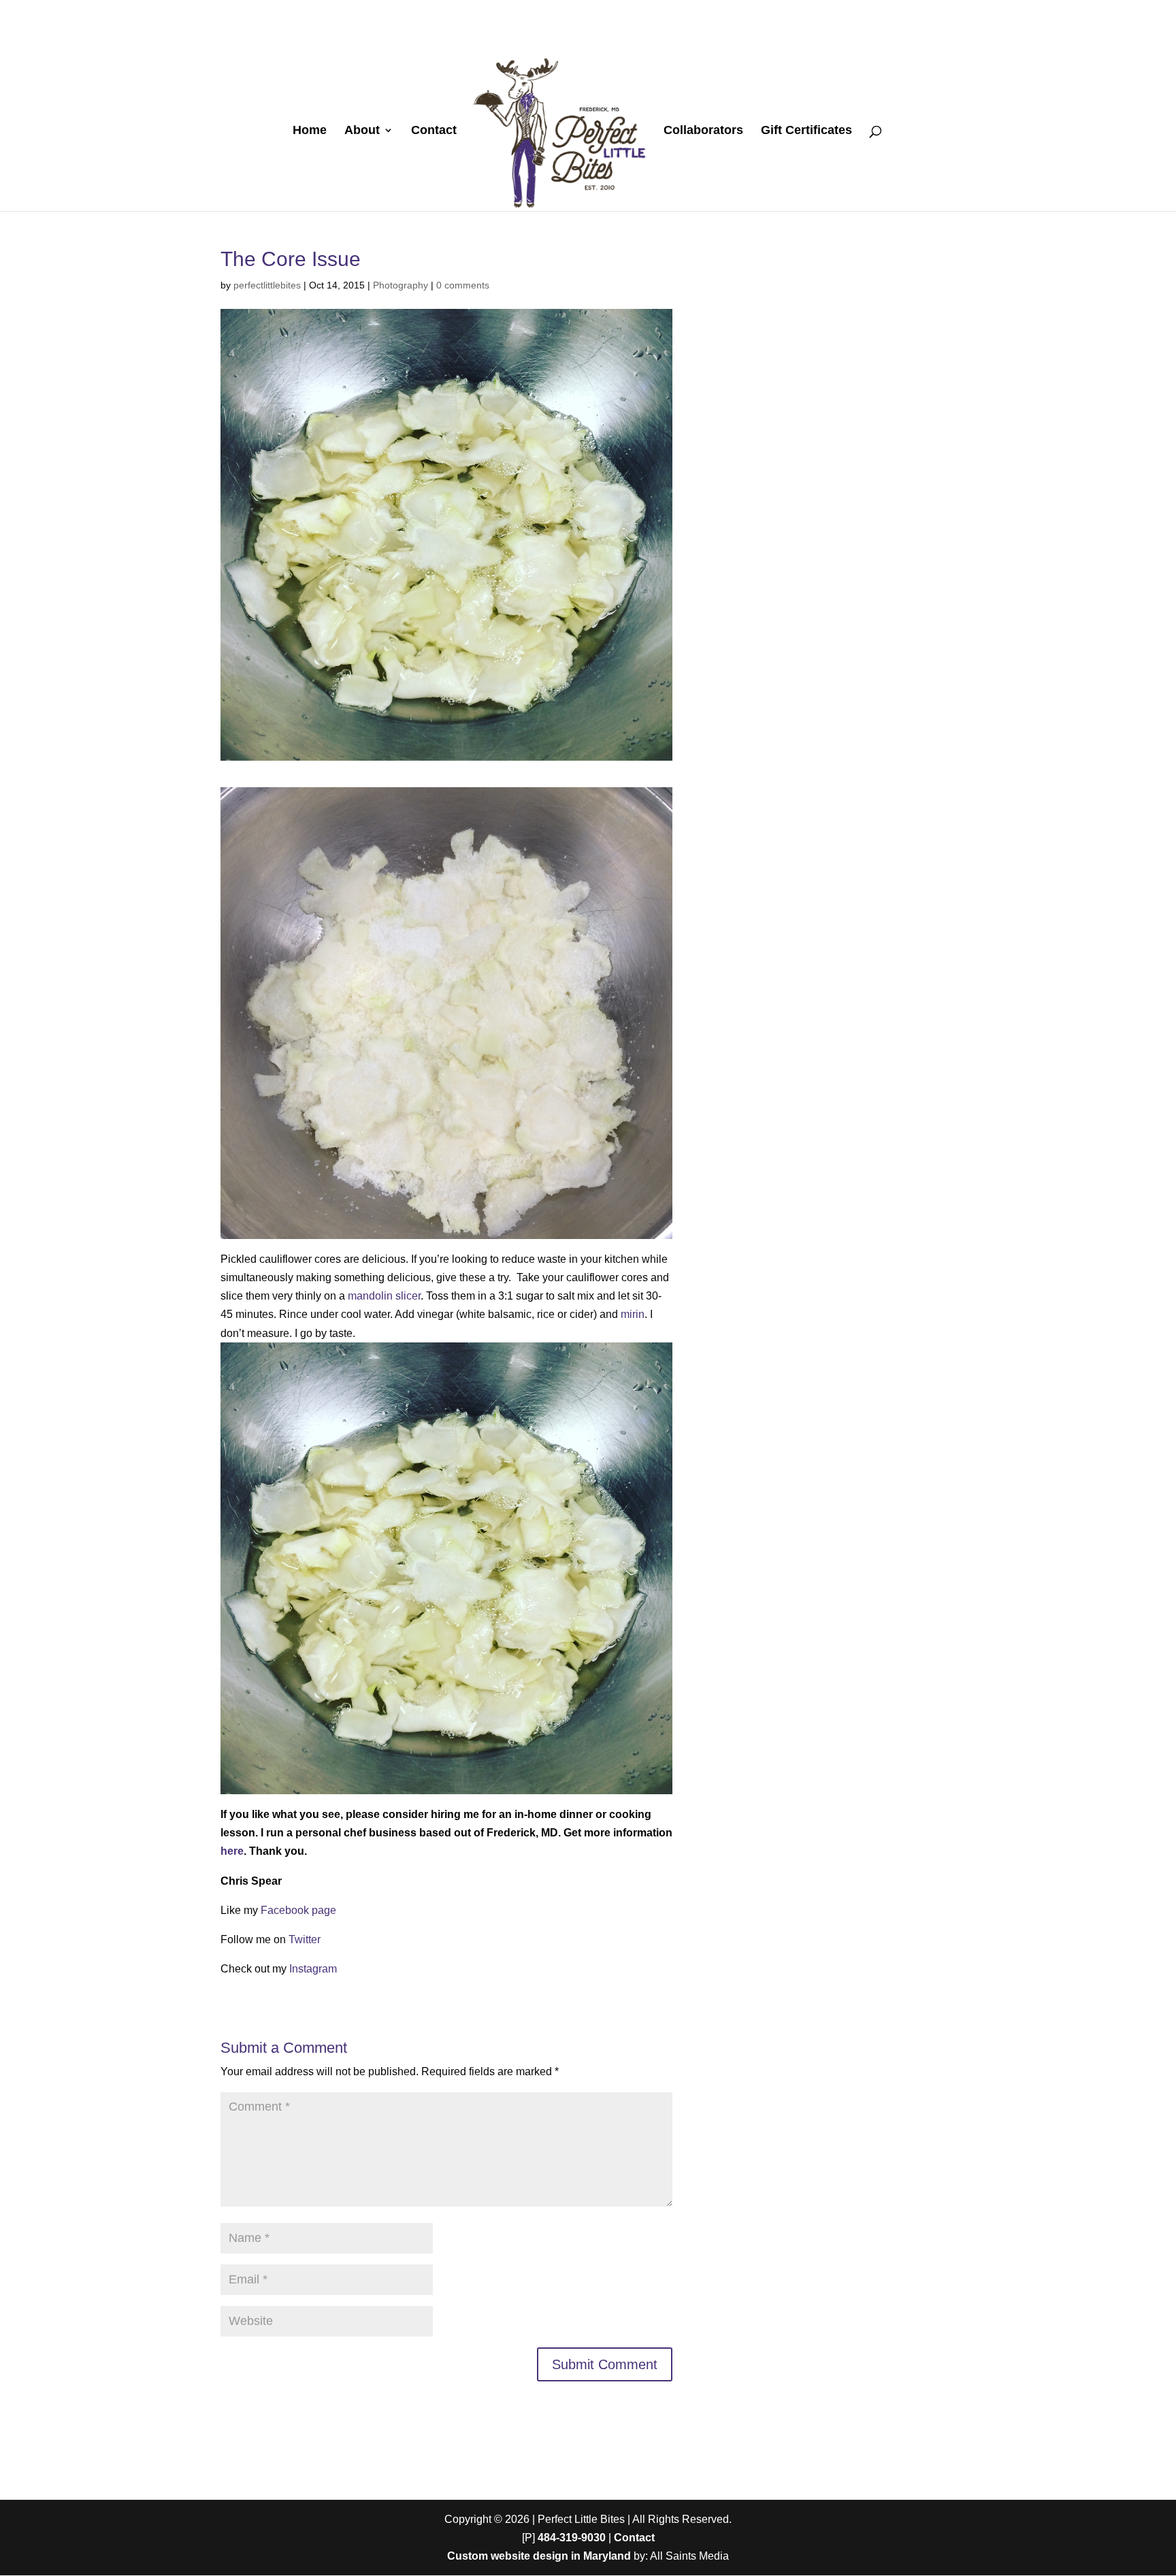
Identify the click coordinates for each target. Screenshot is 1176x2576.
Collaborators (703, 131)
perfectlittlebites (267, 285)
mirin (633, 1314)
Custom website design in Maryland (539, 2556)
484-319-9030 (572, 2538)
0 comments (463, 285)
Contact (434, 131)
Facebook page (298, 1910)
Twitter (305, 1939)
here (232, 1851)
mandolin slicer (384, 1296)
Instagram (313, 1969)
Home (310, 131)
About (362, 131)
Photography (401, 285)
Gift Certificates (806, 131)
